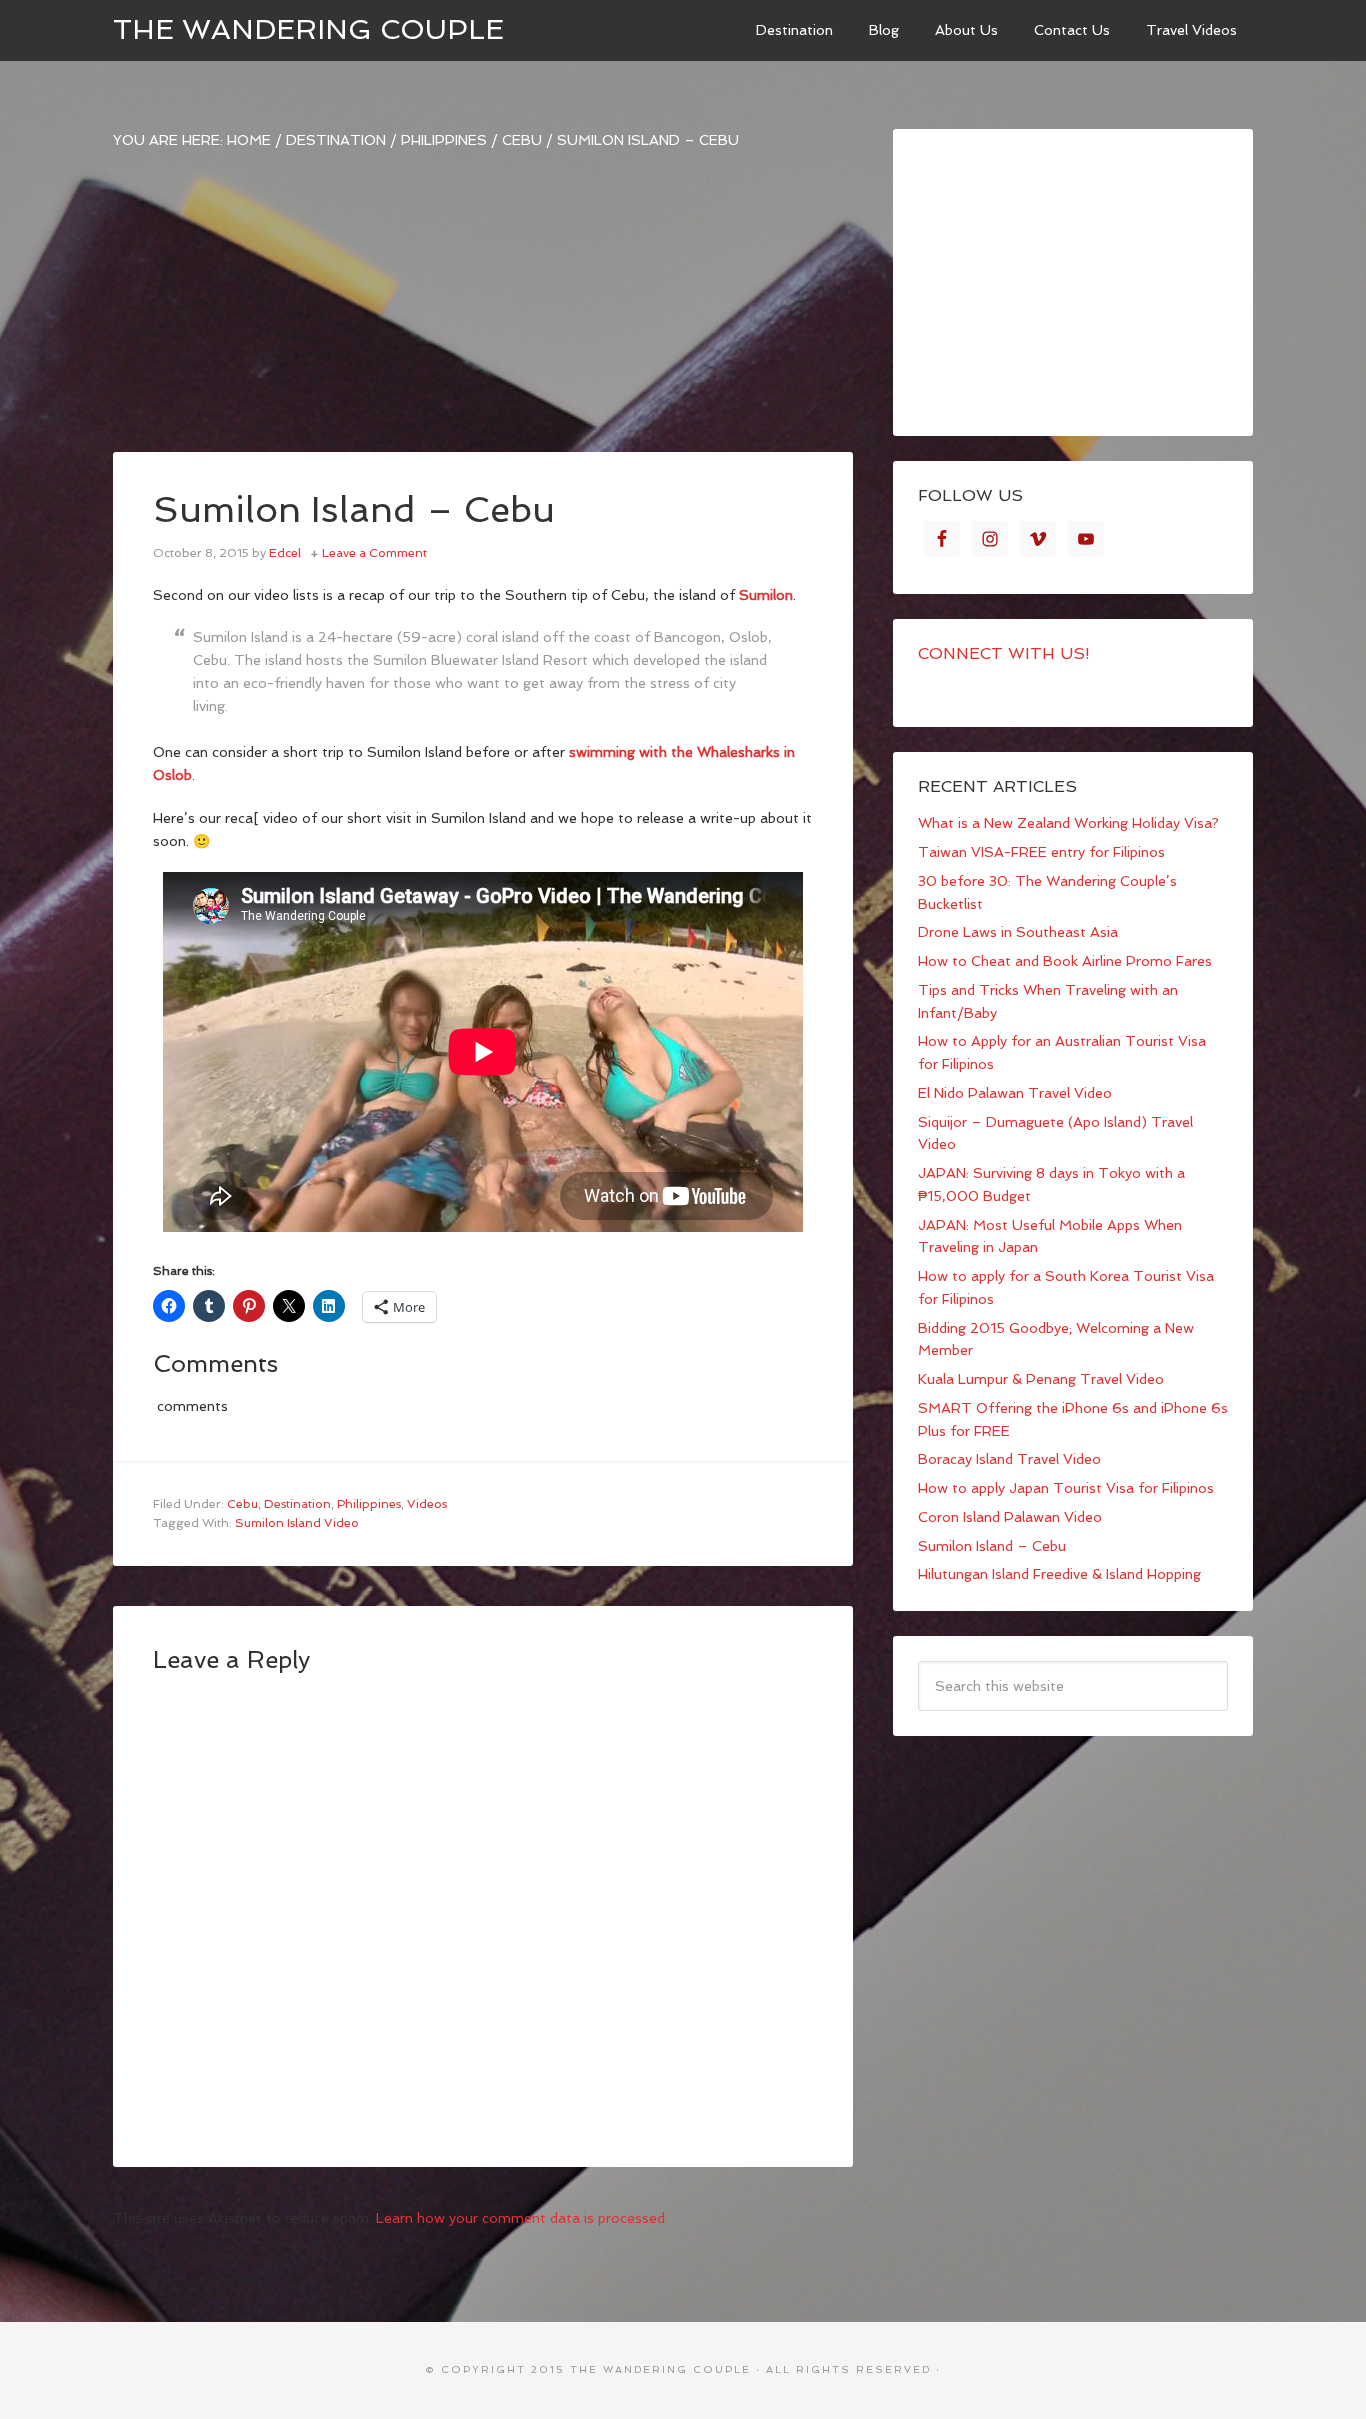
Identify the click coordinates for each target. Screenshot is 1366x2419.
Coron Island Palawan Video (1010, 1517)
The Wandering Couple (308, 29)
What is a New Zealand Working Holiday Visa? (1068, 823)
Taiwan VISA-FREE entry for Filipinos (1041, 852)
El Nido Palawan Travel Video (1015, 1093)
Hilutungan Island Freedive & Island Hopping (1059, 1574)
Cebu (242, 1504)
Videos (427, 1504)
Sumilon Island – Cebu (992, 1546)
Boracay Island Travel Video (1009, 1459)
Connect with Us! (1004, 653)
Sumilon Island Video (297, 1523)
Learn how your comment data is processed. (522, 2218)
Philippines (369, 1504)
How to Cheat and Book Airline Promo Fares (1065, 961)
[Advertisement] (483, 312)
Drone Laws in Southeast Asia (1018, 932)
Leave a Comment (374, 553)
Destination (297, 1504)
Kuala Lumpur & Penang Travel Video (1041, 1379)
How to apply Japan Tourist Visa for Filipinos (1066, 1488)
